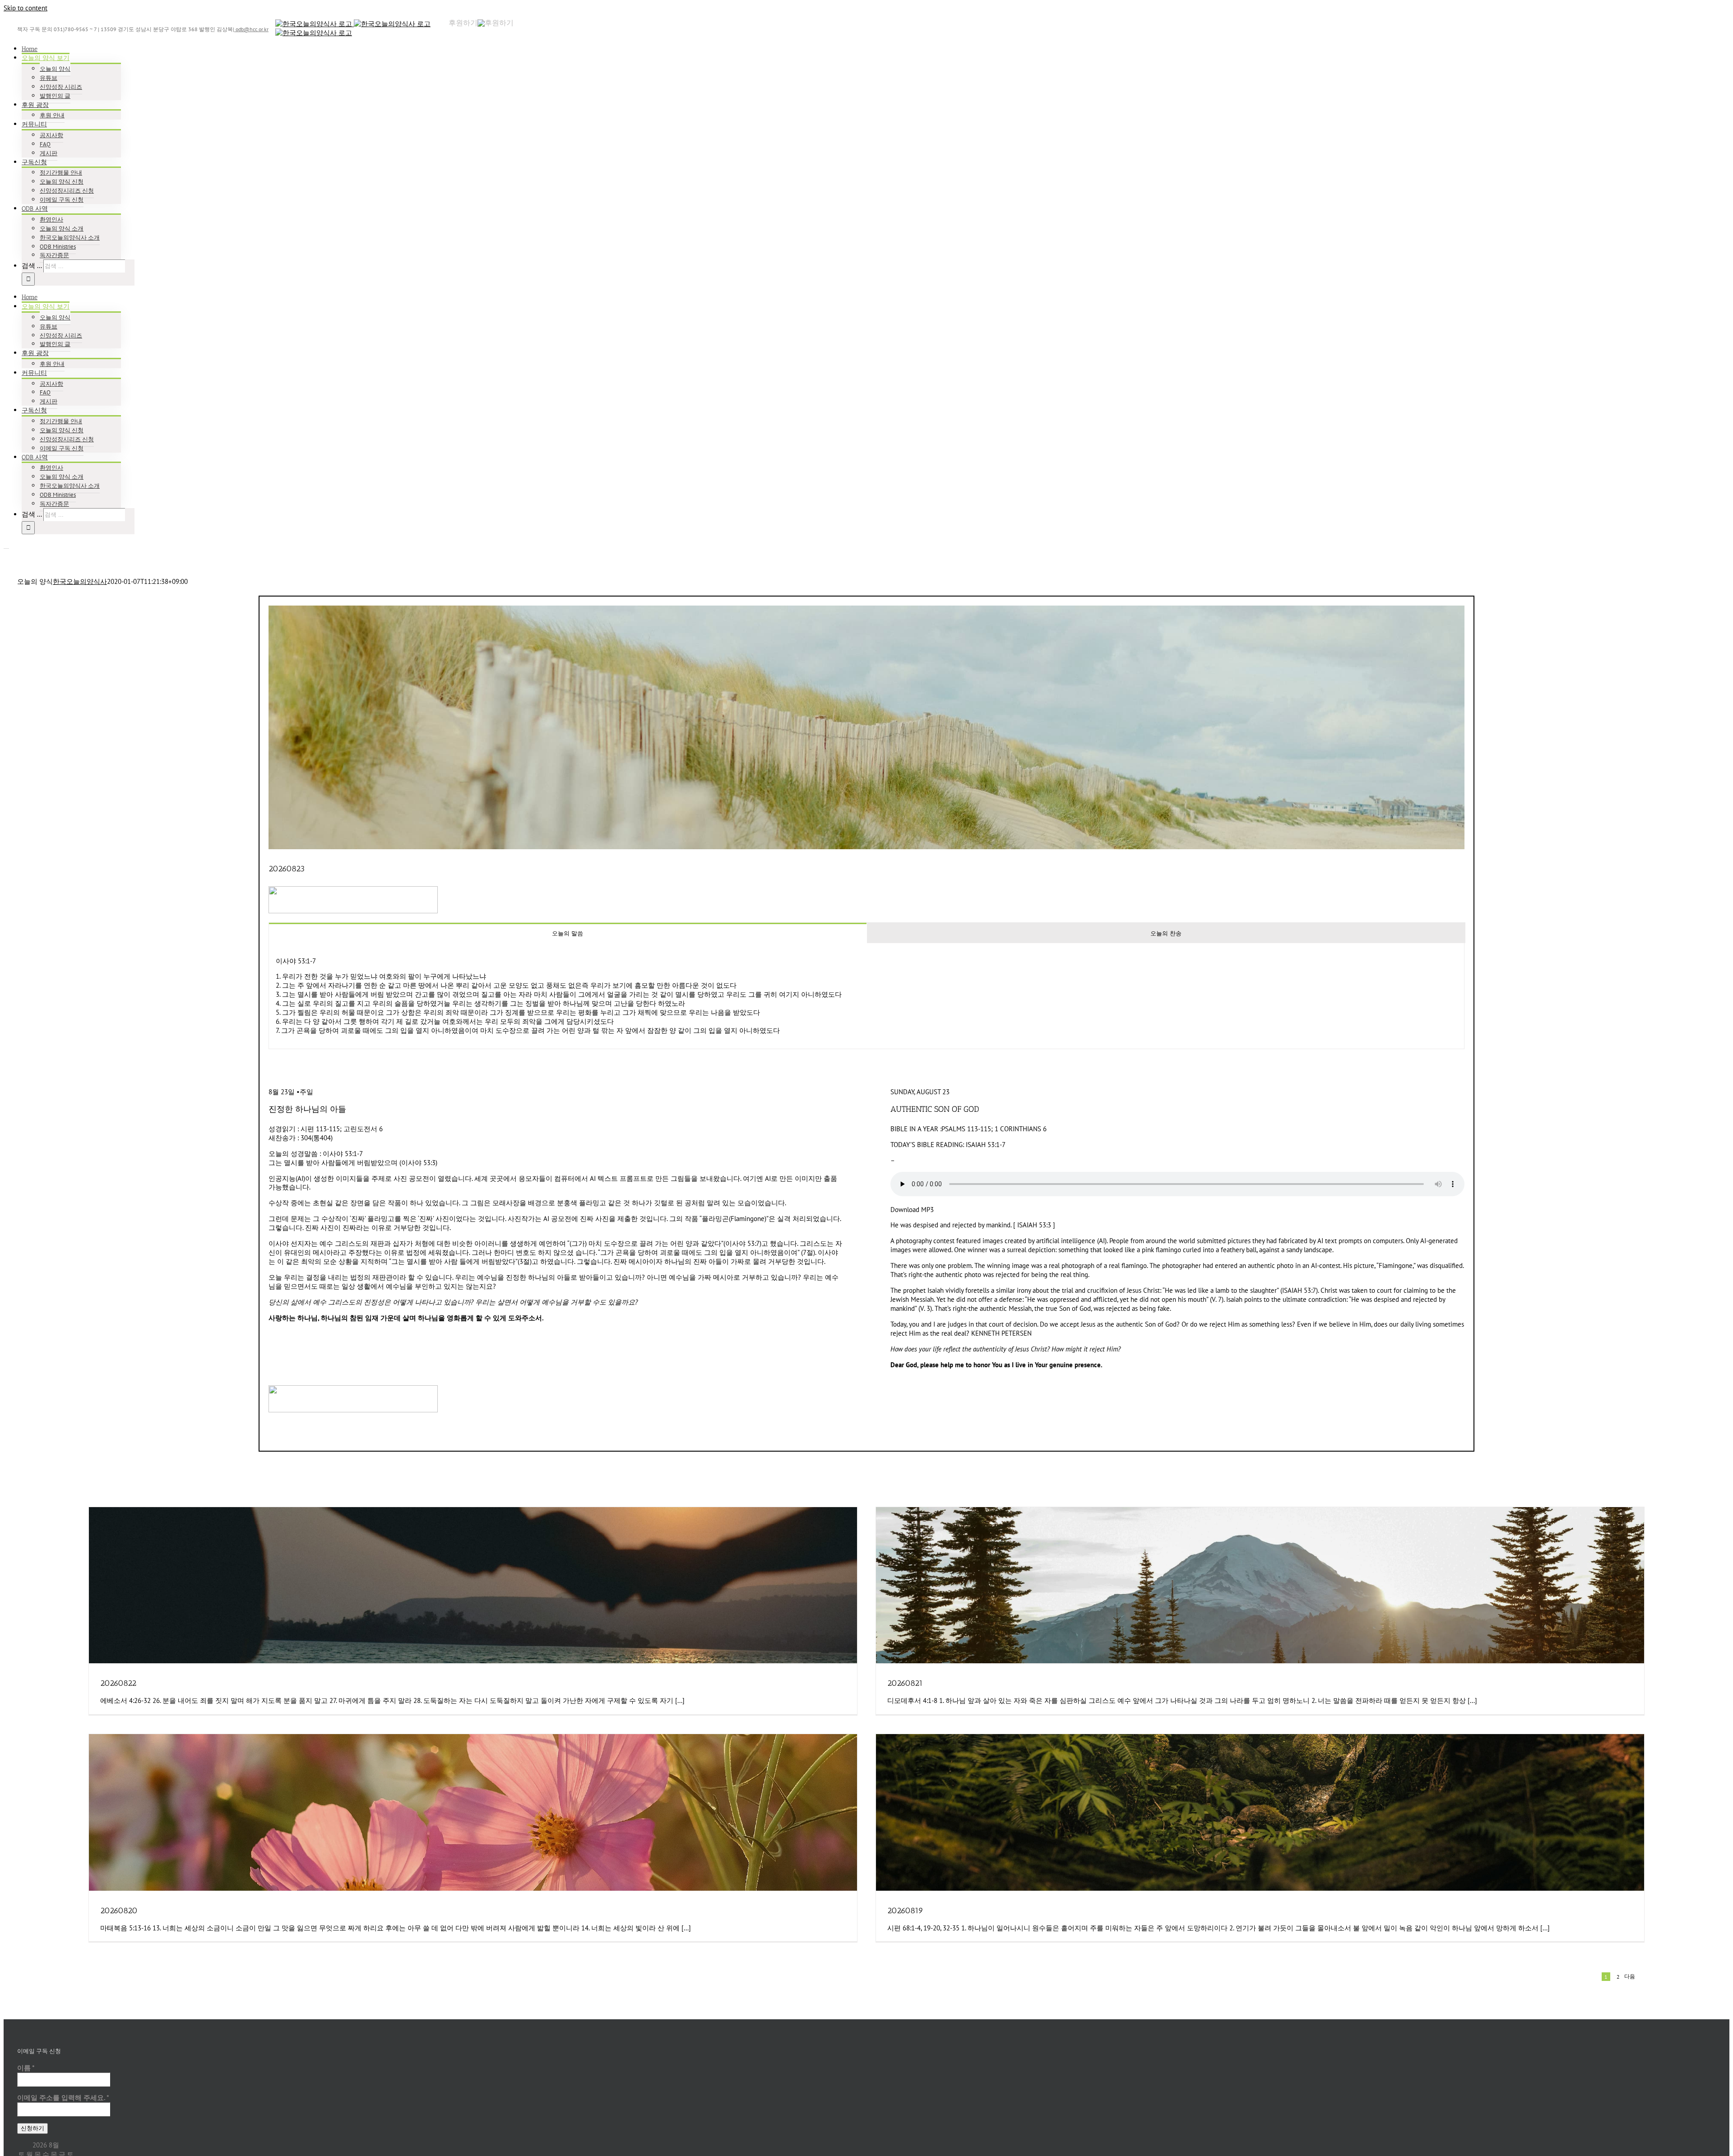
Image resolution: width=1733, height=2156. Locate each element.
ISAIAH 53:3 (1034, 1225)
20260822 (118, 1683)
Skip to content (25, 8)
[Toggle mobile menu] (6, 546)
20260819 (905, 1911)
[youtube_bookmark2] (353, 891)
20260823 (287, 869)
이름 (26, 2068)
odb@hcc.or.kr (251, 29)
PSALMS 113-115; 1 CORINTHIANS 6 (994, 1129)
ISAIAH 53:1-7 (986, 1145)
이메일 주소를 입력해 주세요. (63, 2098)
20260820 (119, 1911)
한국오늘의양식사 (80, 581)
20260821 (905, 1683)
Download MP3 (912, 1210)
